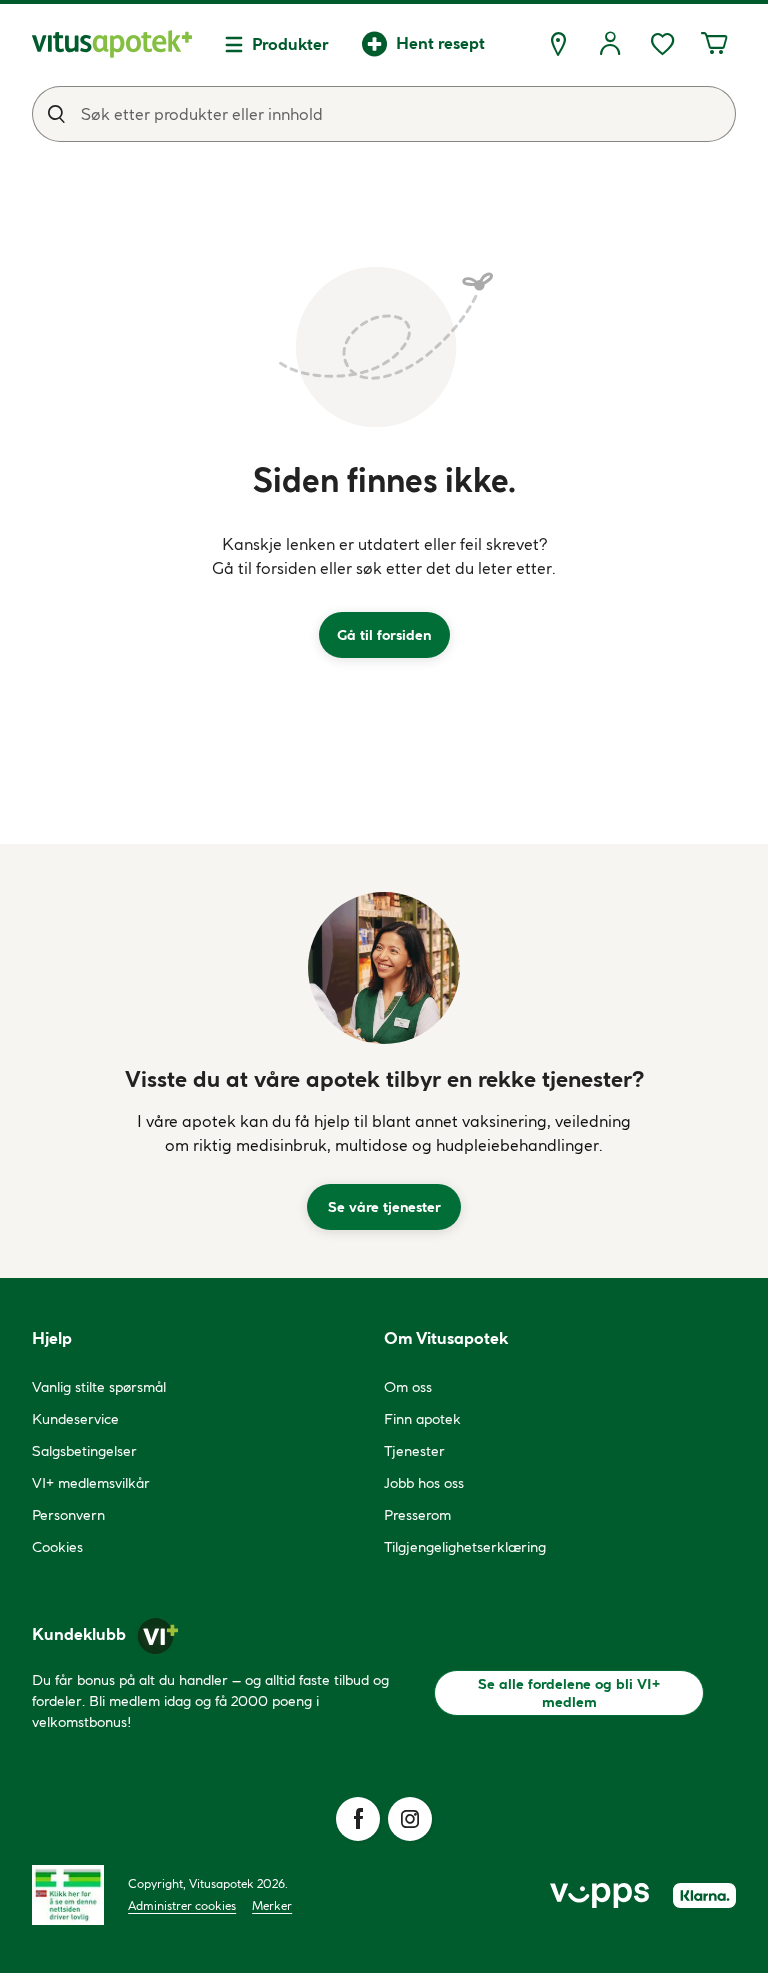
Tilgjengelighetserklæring (465, 1547)
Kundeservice (75, 1419)
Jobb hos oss (424, 1483)
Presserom (417, 1515)
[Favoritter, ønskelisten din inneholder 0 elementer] (662, 44)
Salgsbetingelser (84, 1451)
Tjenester (414, 1451)
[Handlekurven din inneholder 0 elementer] (714, 44)
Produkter (290, 44)
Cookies (57, 1547)
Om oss (408, 1387)
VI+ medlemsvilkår (91, 1483)
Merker (272, 1905)
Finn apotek (422, 1419)
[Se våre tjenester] (384, 968)
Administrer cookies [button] (182, 1905)
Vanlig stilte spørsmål (99, 1387)
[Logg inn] (610, 44)
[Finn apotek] (558, 44)
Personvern (68, 1515)
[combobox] (384, 114)
